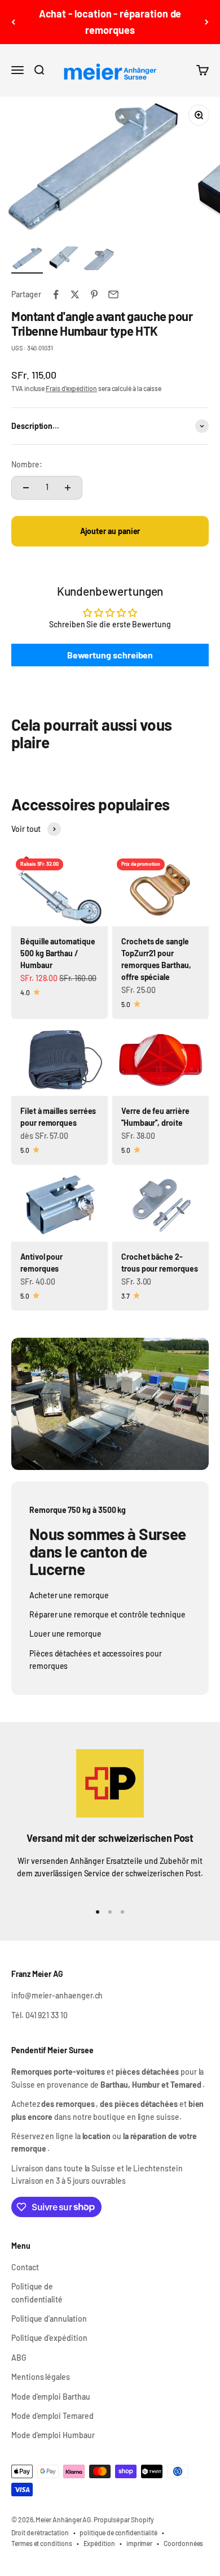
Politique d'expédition (49, 2338)
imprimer (139, 2543)
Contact (25, 2267)
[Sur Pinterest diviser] (94, 294)
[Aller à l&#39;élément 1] (27, 260)
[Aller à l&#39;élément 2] (63, 260)
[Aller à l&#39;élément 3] (99, 260)
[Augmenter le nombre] (68, 488)
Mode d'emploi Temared (52, 2416)
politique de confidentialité (118, 2532)
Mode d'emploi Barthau (51, 2397)
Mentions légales (41, 2377)
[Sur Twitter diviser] (75, 294)
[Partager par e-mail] (113, 294)
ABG (19, 2358)
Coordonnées (183, 2543)
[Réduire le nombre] (26, 488)
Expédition (99, 2543)
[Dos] (13, 22)
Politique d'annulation (49, 2319)
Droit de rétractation (40, 2532)
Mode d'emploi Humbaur (53, 2435)
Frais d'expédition (71, 388)
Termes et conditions (42, 2543)
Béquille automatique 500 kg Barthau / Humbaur (58, 953)
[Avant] (207, 22)
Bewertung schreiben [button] (110, 655)
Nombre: (27, 464)
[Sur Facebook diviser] (56, 294)
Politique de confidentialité (37, 2293)
